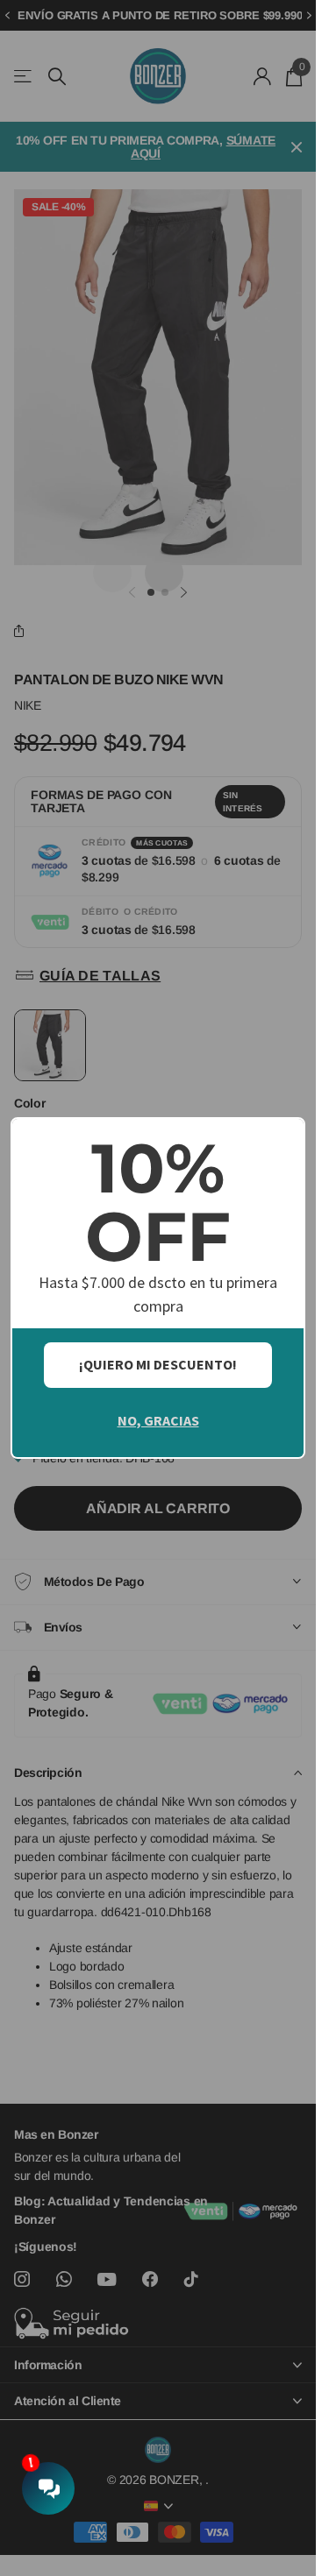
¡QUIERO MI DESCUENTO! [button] (158, 1364)
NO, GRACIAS (158, 1420)
